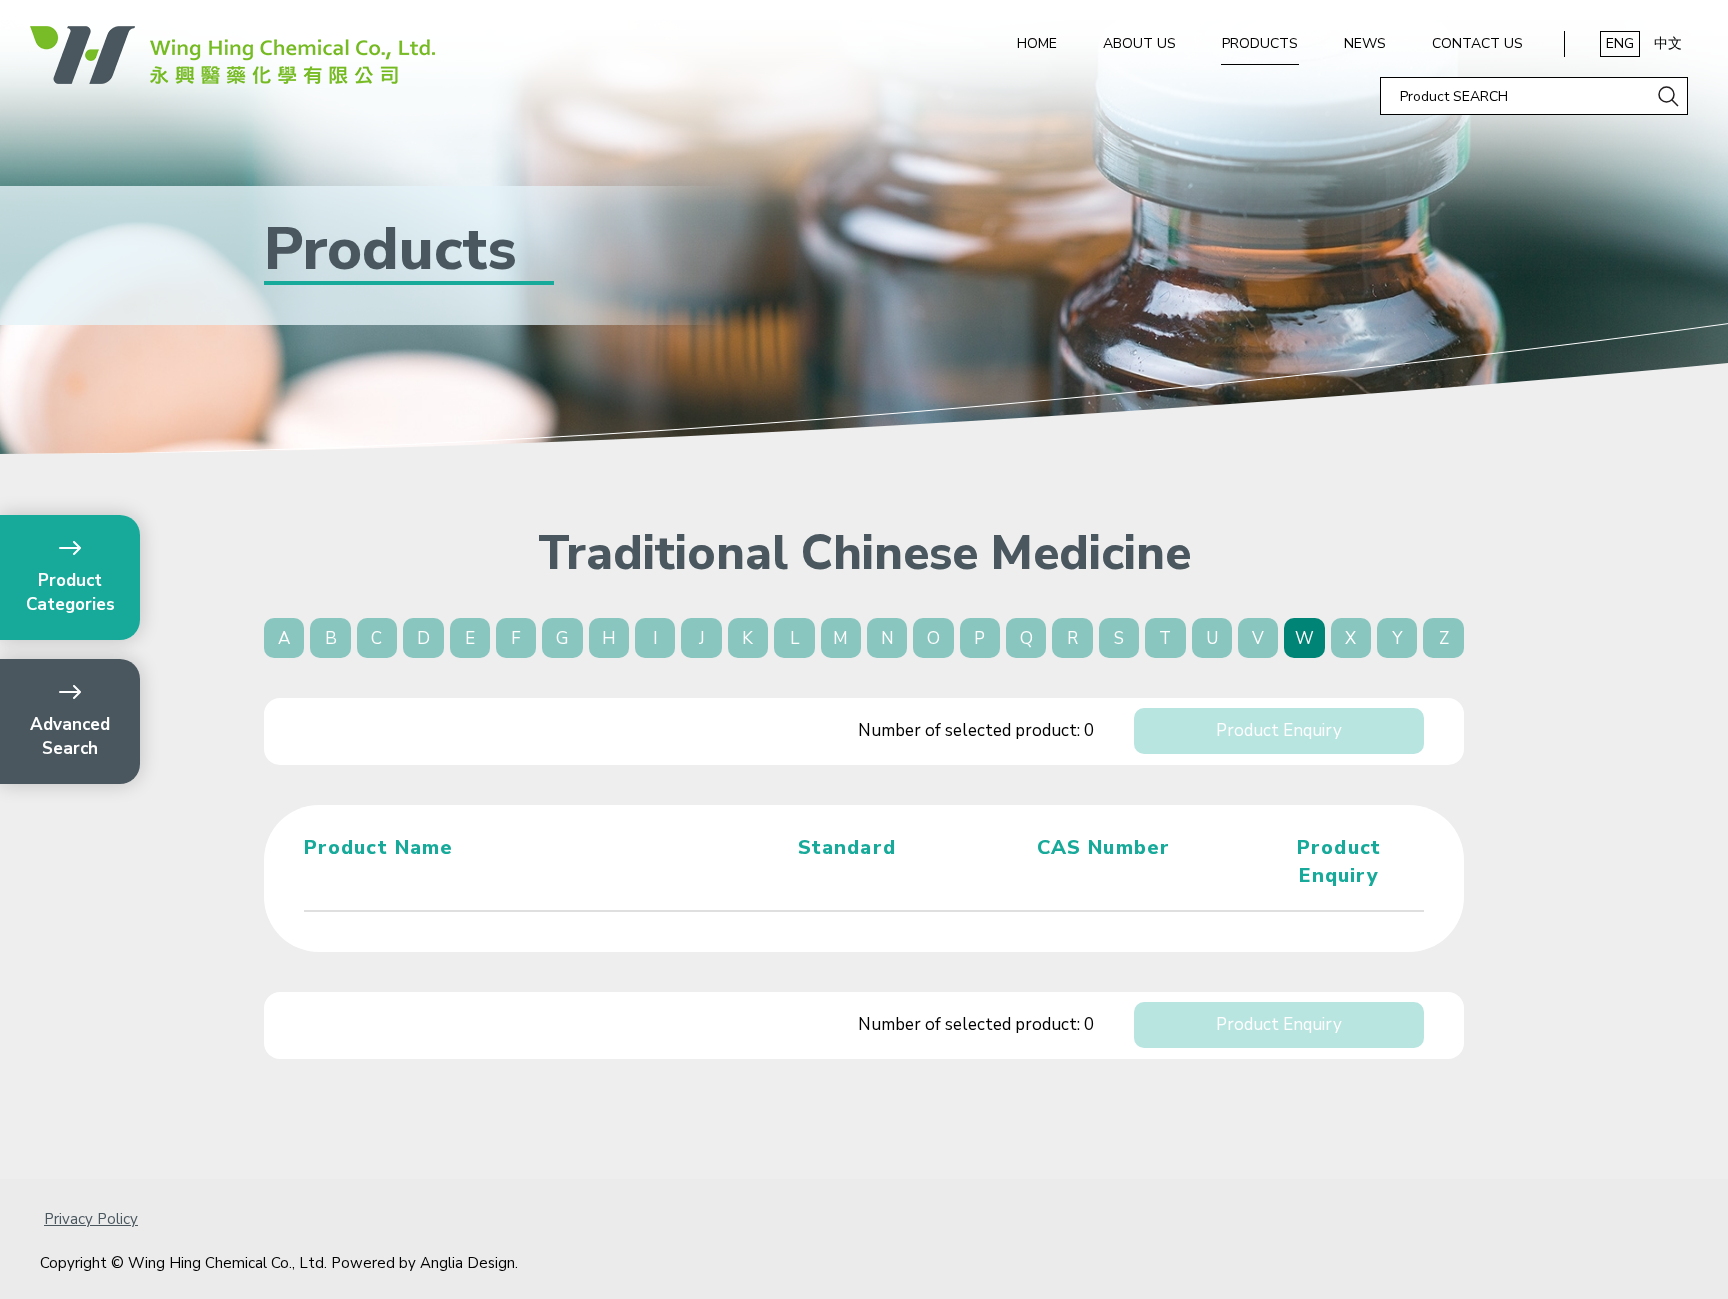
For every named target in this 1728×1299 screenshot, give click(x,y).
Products (1260, 43)
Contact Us (1477, 43)
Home (1037, 43)
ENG (1620, 43)
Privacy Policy (91, 1219)
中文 (1668, 43)
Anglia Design (467, 1263)
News (1365, 43)
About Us (1139, 43)
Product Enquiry (1279, 730)
